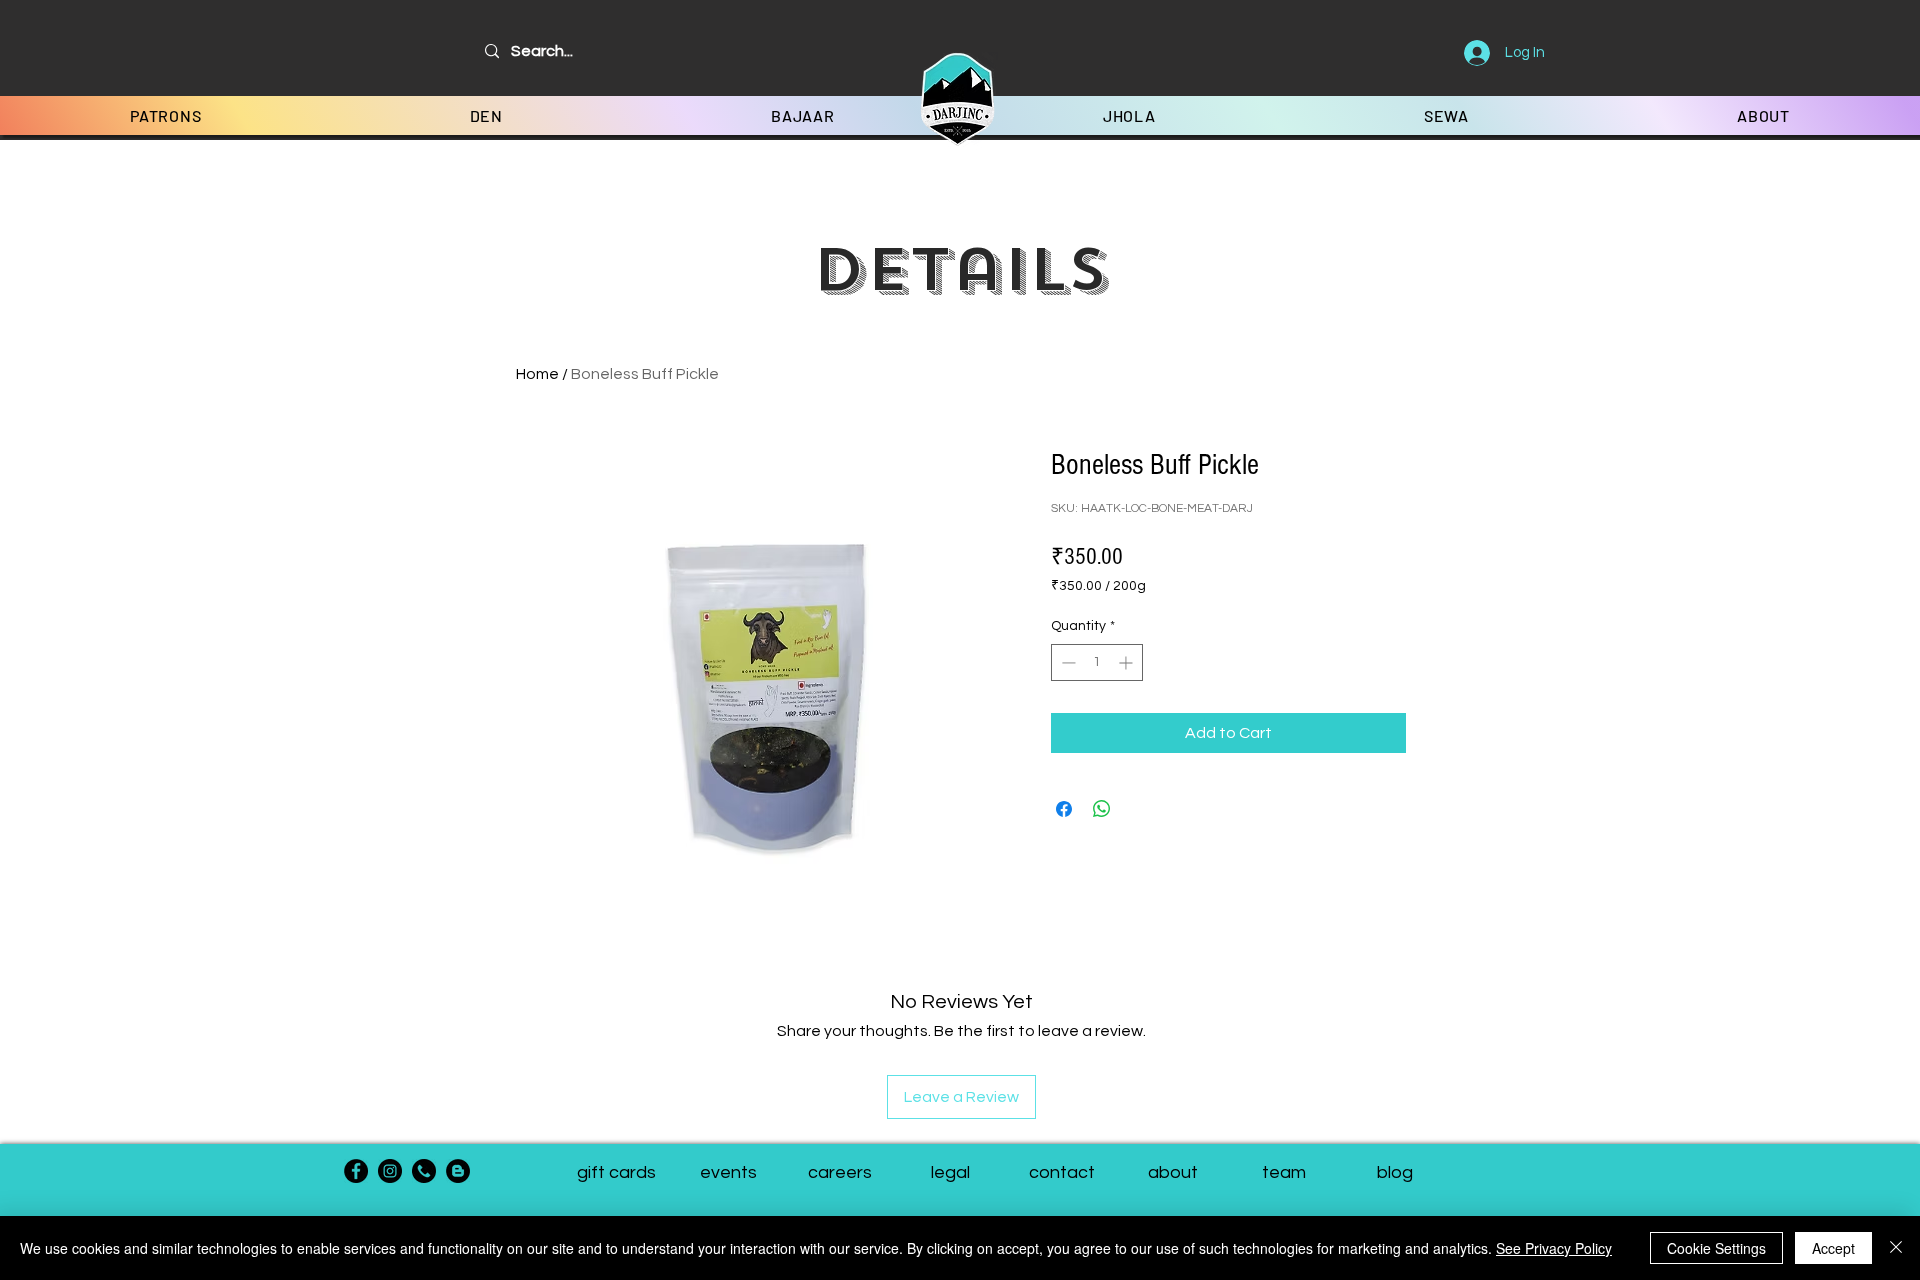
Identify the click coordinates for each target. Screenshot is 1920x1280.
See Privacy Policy (1554, 1248)
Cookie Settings (1716, 1248)
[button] (1283, 1173)
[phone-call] (424, 1171)
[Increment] (1127, 662)
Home (537, 374)
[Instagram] (390, 1171)
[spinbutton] (1097, 662)
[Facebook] (356, 1171)
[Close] (1896, 1248)
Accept (1833, 1248)
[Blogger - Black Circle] (458, 1171)
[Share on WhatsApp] (1102, 809)
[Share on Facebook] (1064, 809)
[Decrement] (1066, 662)
